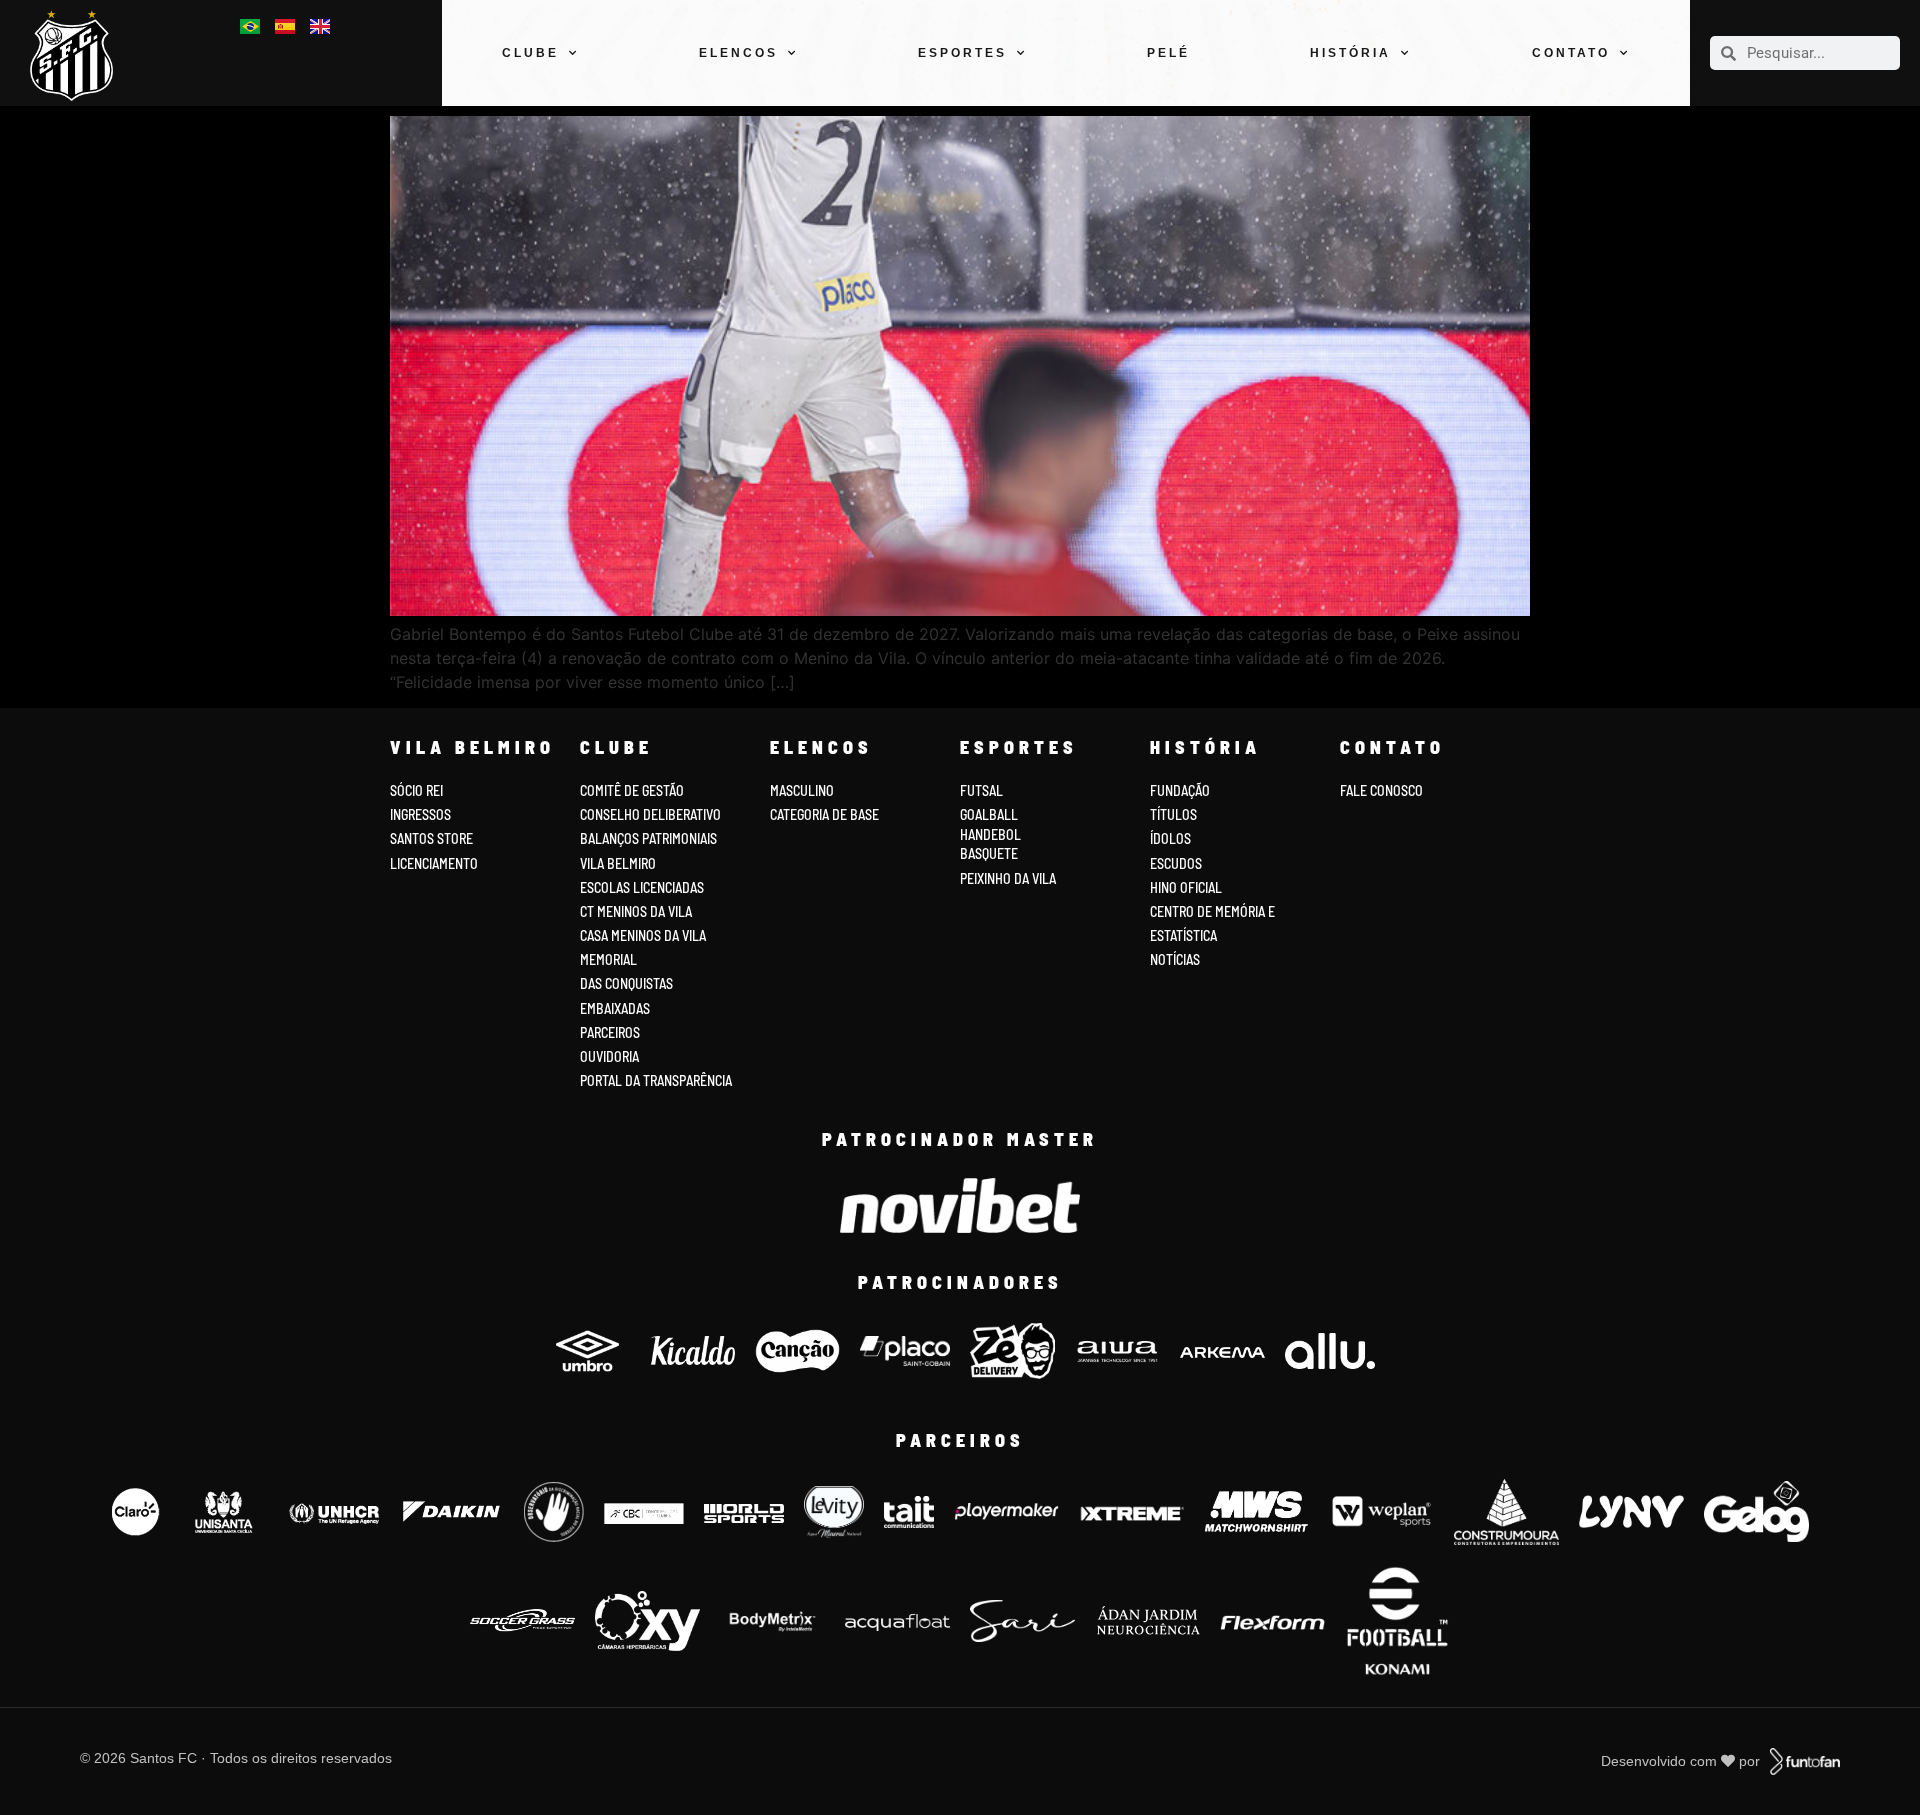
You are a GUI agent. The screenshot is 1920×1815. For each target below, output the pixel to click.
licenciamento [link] (434, 863)
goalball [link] (989, 814)
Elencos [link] (738, 53)
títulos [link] (1173, 814)
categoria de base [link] (826, 814)
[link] (79, 55)
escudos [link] (1176, 863)
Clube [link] (530, 53)
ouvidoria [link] (609, 1056)
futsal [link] (981, 790)
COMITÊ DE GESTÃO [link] (632, 790)
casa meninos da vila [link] (643, 935)
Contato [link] (1571, 53)
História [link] (1350, 53)
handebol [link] (990, 834)
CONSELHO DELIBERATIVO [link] (650, 814)
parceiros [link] (610, 1032)
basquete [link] (989, 853)
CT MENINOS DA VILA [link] (636, 911)
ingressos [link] (420, 814)
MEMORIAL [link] (608, 959)
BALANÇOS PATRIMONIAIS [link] (648, 838)
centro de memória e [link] (1212, 911)
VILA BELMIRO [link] (618, 863)
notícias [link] (1175, 959)
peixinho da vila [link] (1008, 878)
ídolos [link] (1170, 838)
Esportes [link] (962, 53)
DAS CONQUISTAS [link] (626, 983)
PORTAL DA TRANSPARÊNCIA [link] (656, 1080)
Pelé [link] (1168, 53)
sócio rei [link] (416, 790)
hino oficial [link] (1186, 887)
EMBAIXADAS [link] (615, 1008)
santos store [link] (431, 838)
